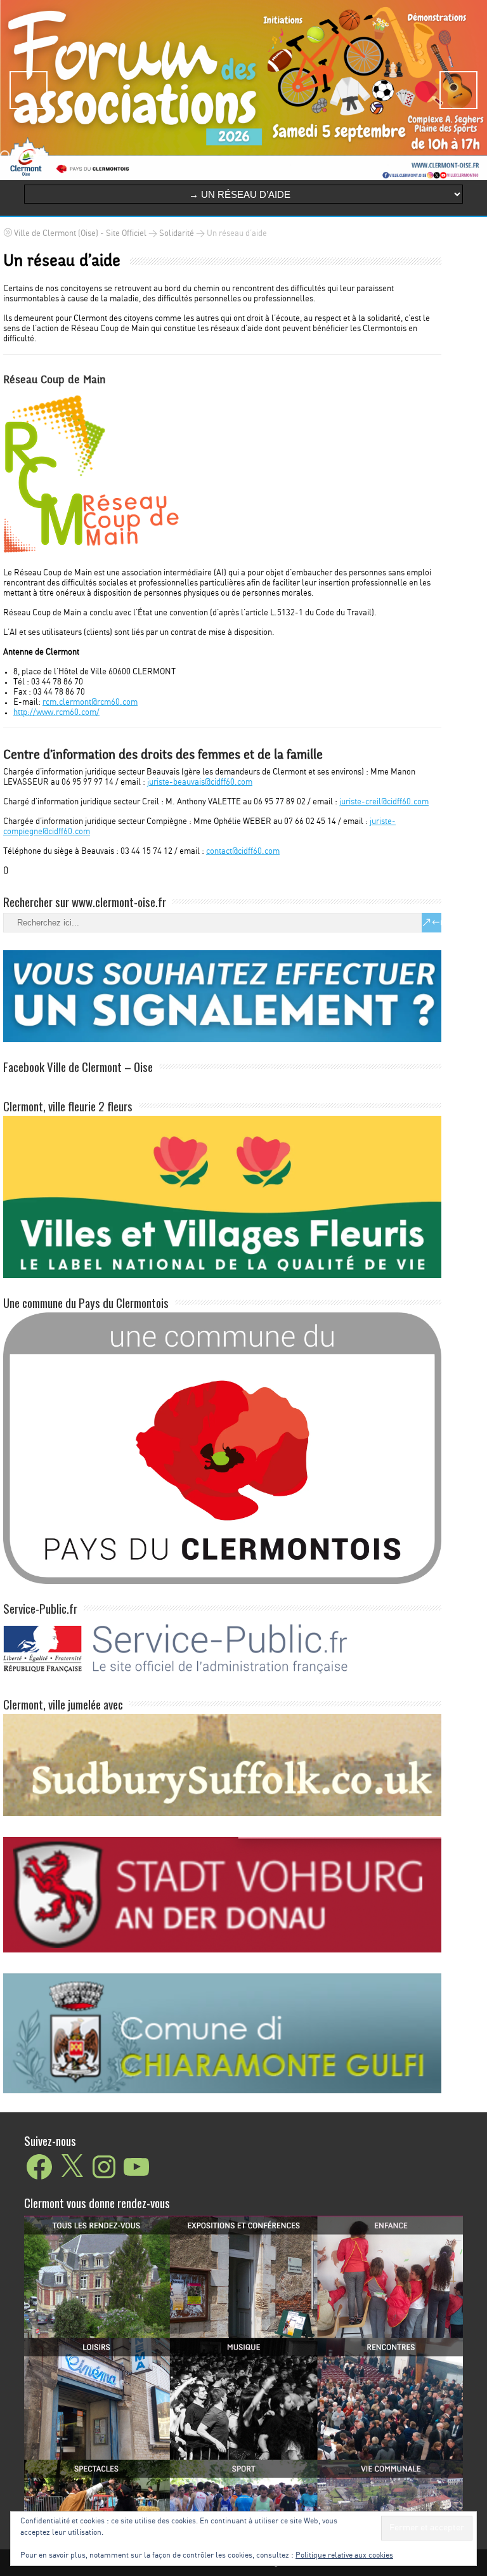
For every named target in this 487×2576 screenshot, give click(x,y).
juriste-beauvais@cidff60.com (200, 782)
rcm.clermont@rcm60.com (90, 703)
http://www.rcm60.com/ (56, 713)
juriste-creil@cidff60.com (384, 802)
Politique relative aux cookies (344, 2555)
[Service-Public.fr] (222, 1677)
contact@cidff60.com (243, 852)
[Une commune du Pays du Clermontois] (222, 1582)
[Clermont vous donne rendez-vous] (243, 2365)
